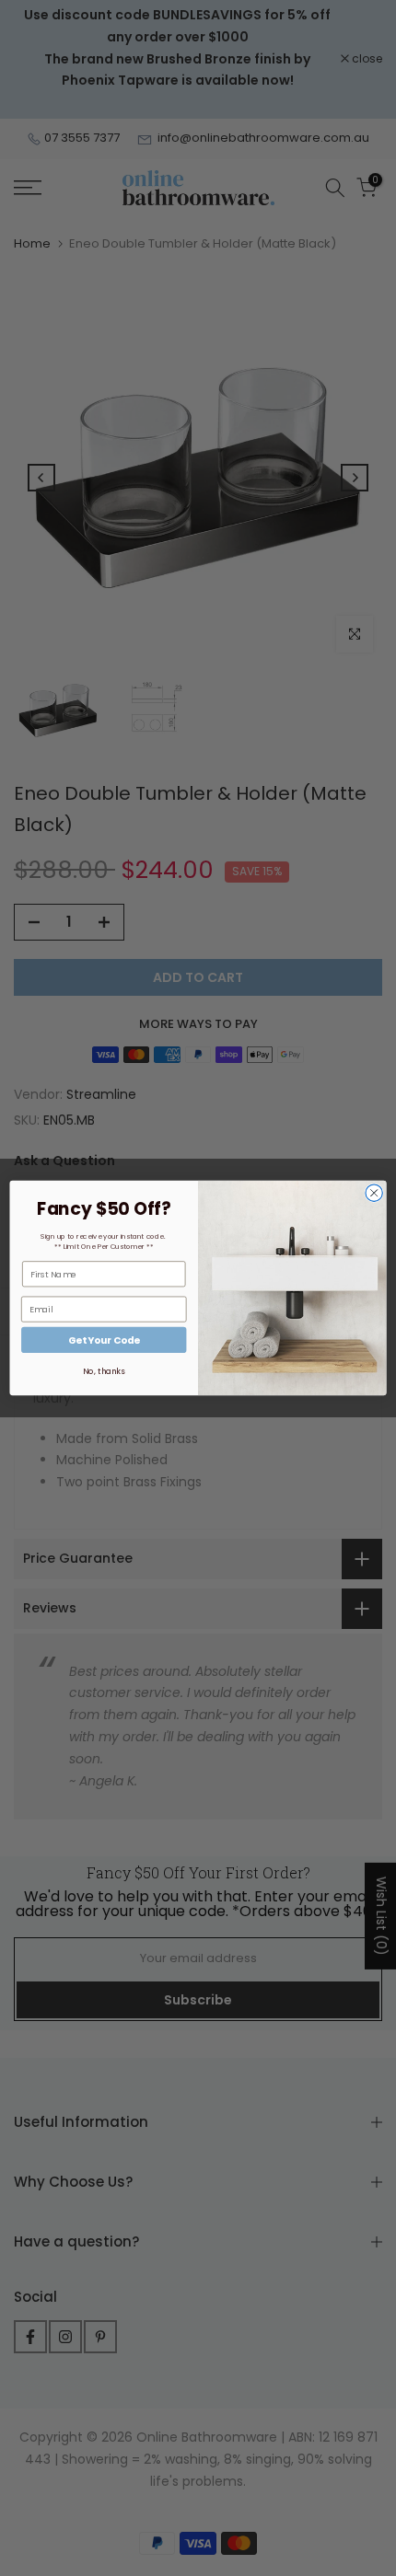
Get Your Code (104, 1340)
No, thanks (104, 1371)
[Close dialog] (374, 1193)
